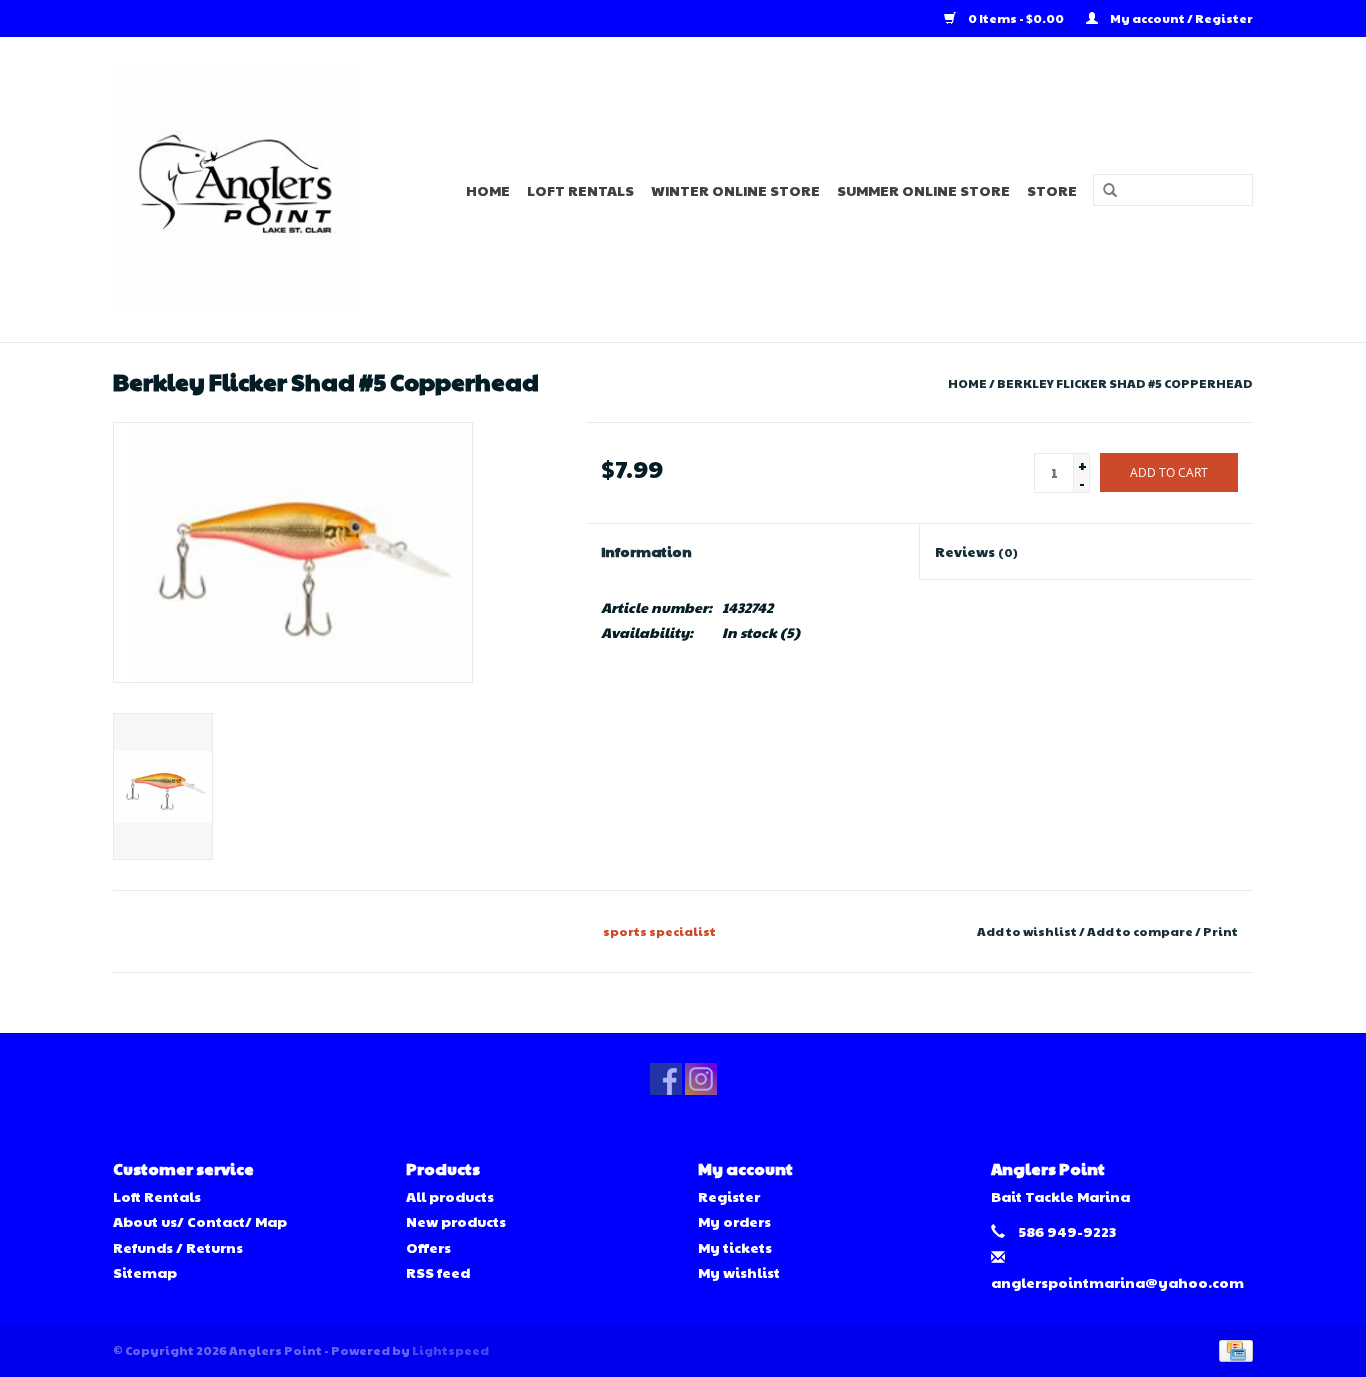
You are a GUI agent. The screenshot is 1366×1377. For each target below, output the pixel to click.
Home (488, 190)
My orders (734, 1221)
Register (729, 1196)
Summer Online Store (923, 190)
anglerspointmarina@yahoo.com (1117, 1282)
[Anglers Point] (247, 189)
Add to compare (1141, 931)
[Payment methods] (1232, 1349)
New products (456, 1221)
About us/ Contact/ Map (200, 1221)
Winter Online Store (735, 190)
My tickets (735, 1247)
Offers (428, 1247)
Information (646, 551)
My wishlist (739, 1272)
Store (1052, 190)
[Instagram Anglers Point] (701, 1079)
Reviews (976, 551)
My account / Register (1180, 18)
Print (1220, 931)
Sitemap (145, 1272)
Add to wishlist (1027, 931)
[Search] (1103, 191)
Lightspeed (450, 1350)
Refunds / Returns (178, 1247)
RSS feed (438, 1272)
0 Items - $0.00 (1016, 18)
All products (450, 1196)
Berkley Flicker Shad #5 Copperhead (1125, 383)
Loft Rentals (580, 190)
